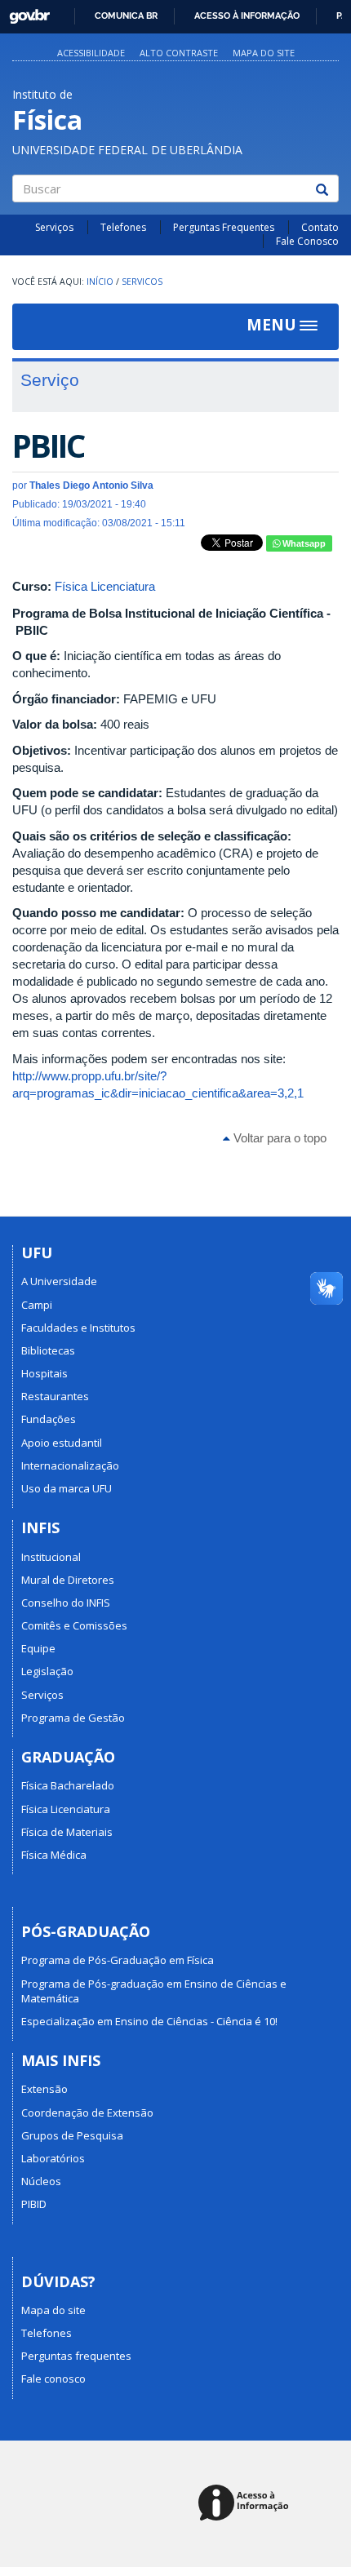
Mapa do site (264, 53)
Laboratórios (53, 2158)
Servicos (142, 282)
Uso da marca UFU (67, 1488)
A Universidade (59, 1281)
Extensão (44, 2089)
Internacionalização (70, 1465)
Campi (37, 1305)
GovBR (24, 12)
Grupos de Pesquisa (72, 2135)
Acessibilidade (91, 53)
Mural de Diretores (68, 1580)
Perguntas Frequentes (224, 227)
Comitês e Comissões (74, 1625)
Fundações (49, 1419)
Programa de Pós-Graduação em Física (118, 1960)
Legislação (47, 1671)
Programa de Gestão (73, 1718)
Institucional (51, 1557)
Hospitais (44, 1373)
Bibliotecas (48, 1350)
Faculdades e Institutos (78, 1328)
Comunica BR (126, 16)
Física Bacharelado (68, 1785)
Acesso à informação (247, 16)
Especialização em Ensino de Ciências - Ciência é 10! (149, 2021)
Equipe (38, 1648)
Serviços (54, 227)
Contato (320, 227)
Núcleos (41, 2181)
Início (100, 282)
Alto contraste (179, 53)
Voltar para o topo (278, 1138)
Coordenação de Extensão (87, 2113)
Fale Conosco (307, 241)
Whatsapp (303, 543)
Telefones (123, 227)
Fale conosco (53, 2379)
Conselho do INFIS (66, 1603)
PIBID (34, 2204)
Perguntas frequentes (76, 2356)
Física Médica (54, 1855)
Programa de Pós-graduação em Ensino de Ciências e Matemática (154, 1991)
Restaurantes (55, 1396)
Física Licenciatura (105, 586)
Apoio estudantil (62, 1443)
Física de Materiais (67, 1832)
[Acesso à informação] (246, 2504)
